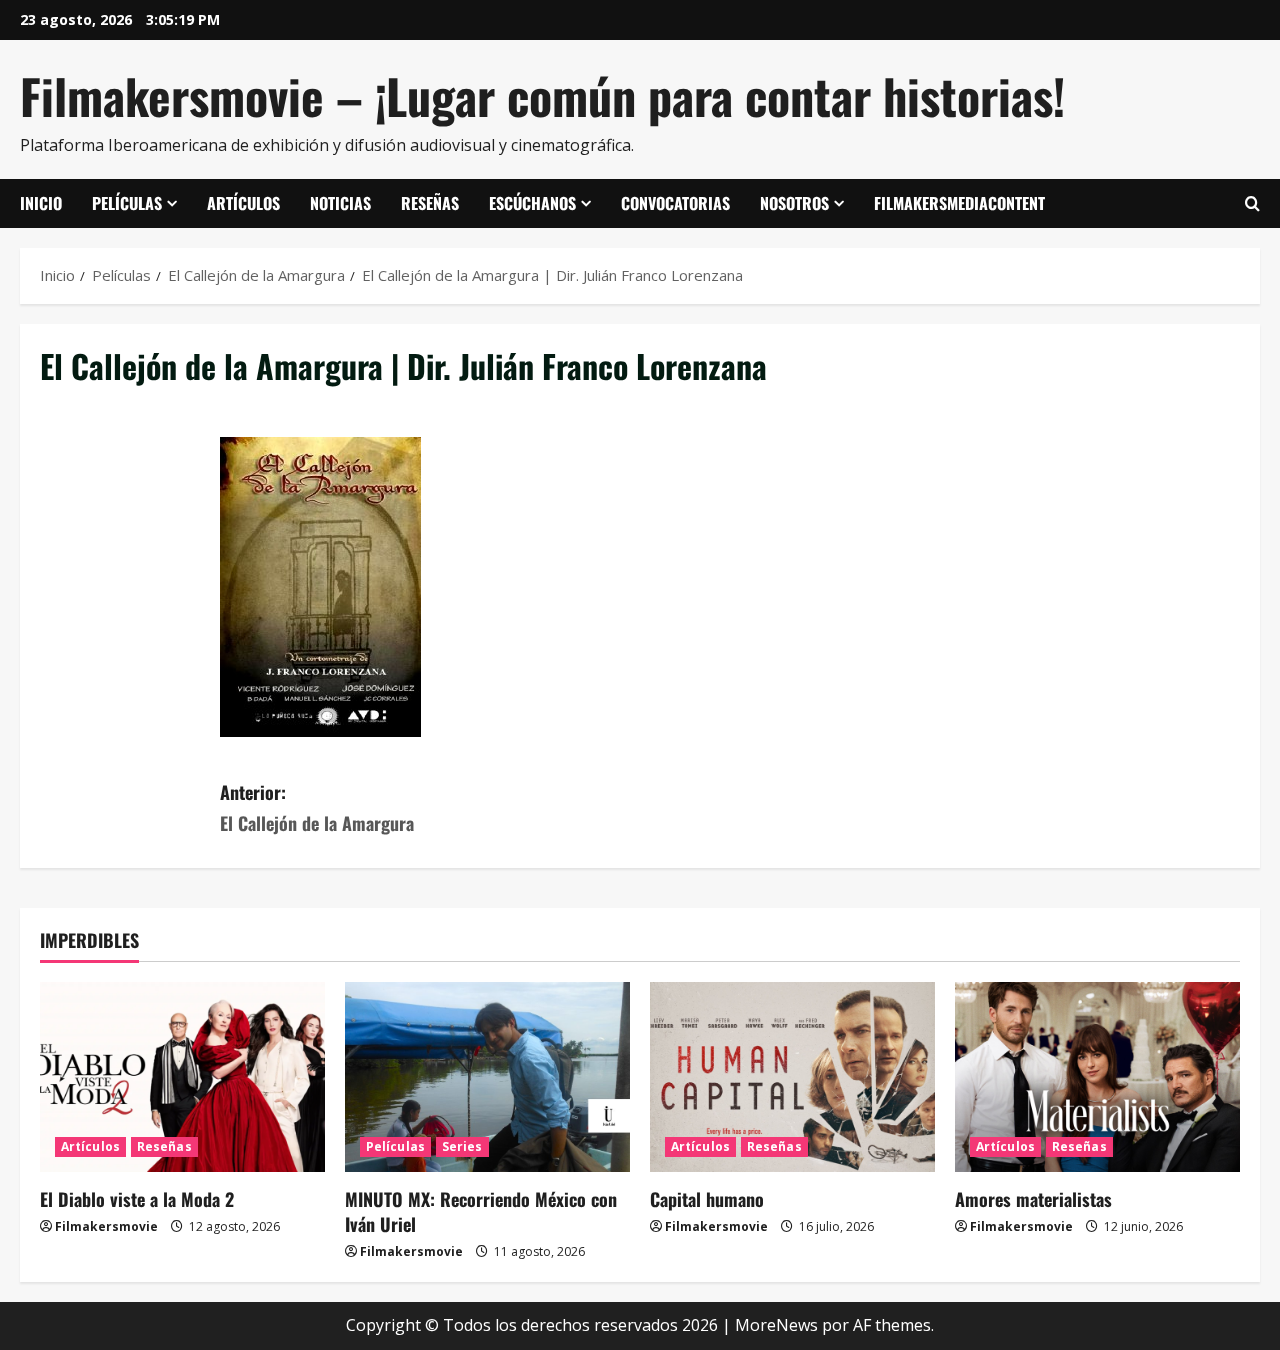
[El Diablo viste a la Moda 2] (182, 1077)
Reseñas (430, 203)
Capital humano (707, 1199)
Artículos (243, 203)
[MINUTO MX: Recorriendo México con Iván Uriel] (487, 1077)
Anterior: (317, 807)
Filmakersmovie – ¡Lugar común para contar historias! (542, 95)
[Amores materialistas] (1097, 1077)
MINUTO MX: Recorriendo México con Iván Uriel (481, 1211)
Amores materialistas (1033, 1199)
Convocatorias (675, 203)
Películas (127, 203)
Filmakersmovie (106, 1226)
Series (462, 1146)
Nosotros (794, 203)
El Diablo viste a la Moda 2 (137, 1199)
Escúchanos (532, 203)
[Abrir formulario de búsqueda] (1252, 204)
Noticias (340, 203)
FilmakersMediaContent (959, 203)
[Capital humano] (792, 1077)
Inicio (41, 203)
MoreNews (776, 1325)
